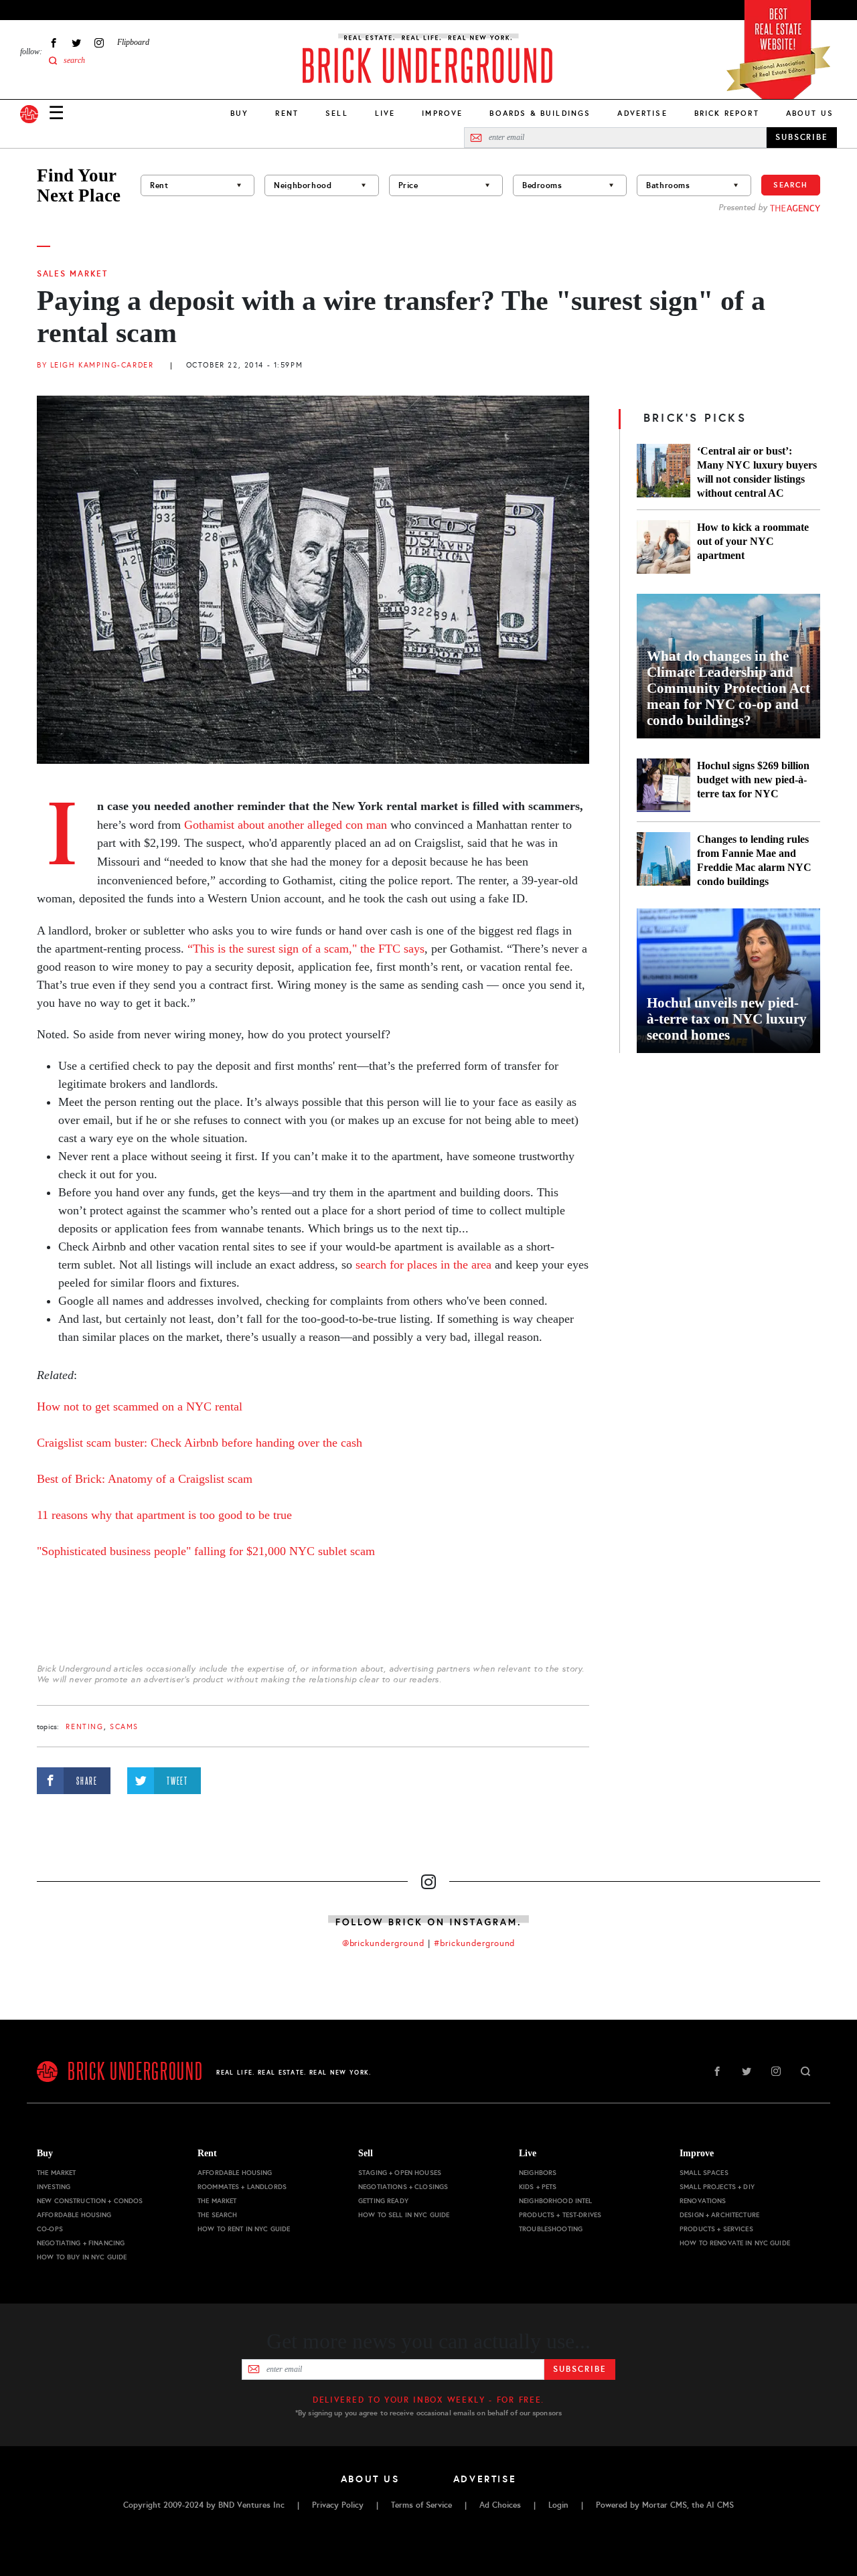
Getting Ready (383, 2201)
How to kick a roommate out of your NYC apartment (753, 541)
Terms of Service (421, 2505)
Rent (287, 113)
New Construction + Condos (90, 2201)
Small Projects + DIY (717, 2187)
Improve (442, 113)
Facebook (54, 43)
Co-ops (50, 2229)
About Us (810, 113)
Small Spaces (704, 2173)
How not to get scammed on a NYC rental (140, 1406)
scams (124, 1727)
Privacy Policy (338, 2505)
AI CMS (720, 2505)
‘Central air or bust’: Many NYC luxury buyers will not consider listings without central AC (757, 472)
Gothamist (209, 825)
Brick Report (727, 113)
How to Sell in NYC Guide (404, 2215)
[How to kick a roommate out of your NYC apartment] (664, 547)
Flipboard (133, 42)
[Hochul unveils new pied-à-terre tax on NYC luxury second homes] (728, 981)
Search (791, 185)
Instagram (99, 43)
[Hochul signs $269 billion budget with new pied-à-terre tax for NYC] (664, 785)
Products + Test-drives (560, 2215)
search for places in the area (423, 1265)
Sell (337, 113)
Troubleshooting (551, 2229)
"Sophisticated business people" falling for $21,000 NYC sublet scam (206, 1551)
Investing (54, 2187)
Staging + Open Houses (400, 2173)
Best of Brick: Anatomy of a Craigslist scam (145, 1479)
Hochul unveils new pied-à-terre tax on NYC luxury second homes (727, 1019)
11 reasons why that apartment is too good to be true (164, 1515)
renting (84, 1727)
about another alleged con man (311, 825)
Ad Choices (500, 2505)
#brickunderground (475, 1943)
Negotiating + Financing (81, 2243)
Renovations (703, 2201)
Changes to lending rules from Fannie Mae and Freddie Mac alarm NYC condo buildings (754, 860)
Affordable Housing (74, 2215)
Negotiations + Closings (403, 2187)
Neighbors (538, 2173)
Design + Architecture (719, 2215)
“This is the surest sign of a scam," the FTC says (306, 949)
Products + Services (716, 2229)
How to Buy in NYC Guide (82, 2257)
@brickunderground (384, 1943)
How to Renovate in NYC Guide (735, 2243)
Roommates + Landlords (242, 2187)
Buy (239, 113)
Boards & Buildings (540, 113)
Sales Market (72, 274)
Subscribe (579, 2369)
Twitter (76, 43)
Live (385, 113)
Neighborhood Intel (556, 2201)
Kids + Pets (538, 2187)
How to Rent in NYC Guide (244, 2229)
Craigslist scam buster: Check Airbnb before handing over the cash (200, 1443)
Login (558, 2505)
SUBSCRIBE (802, 137)
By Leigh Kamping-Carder (95, 365)
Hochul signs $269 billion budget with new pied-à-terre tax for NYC (753, 780)
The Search (217, 2215)
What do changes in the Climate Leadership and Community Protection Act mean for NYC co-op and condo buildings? (728, 688)
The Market (56, 2173)
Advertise (642, 113)
